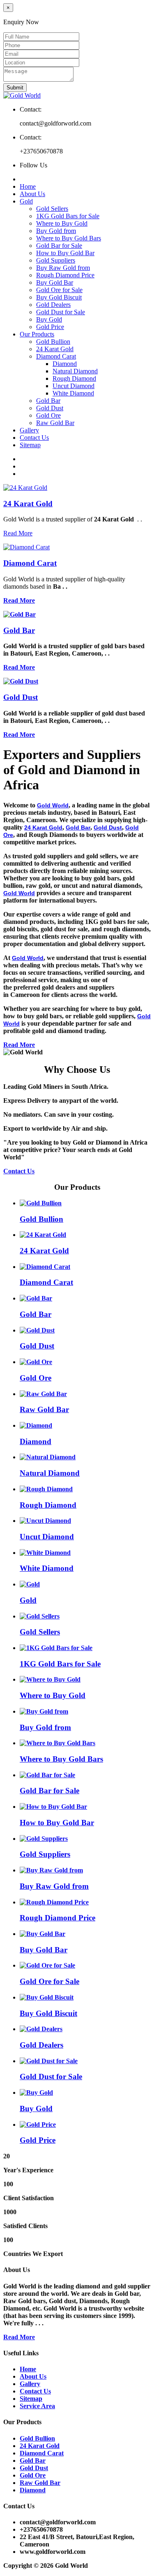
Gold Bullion (53, 342)
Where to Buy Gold (62, 223)
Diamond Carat (56, 356)
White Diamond (73, 393)
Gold (26, 201)
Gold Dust (50, 408)
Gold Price (50, 327)
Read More (18, 533)
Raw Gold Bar (55, 423)
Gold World (53, 805)
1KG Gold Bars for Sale (68, 216)
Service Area (37, 2406)
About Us (32, 194)
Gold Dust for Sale (61, 312)
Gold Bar (48, 401)
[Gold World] (22, 95)
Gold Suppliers (56, 260)
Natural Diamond (75, 371)
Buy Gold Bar (55, 282)
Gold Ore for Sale (59, 290)
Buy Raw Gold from (63, 268)
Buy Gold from (56, 231)
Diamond (65, 364)
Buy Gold (49, 319)
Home (28, 186)
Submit (15, 88)
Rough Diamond (74, 378)
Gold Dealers (53, 305)
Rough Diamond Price (65, 275)
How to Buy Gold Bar (65, 253)
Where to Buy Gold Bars (69, 238)
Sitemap (30, 445)
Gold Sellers (52, 209)
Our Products (37, 334)
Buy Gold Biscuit (59, 297)
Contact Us (34, 438)
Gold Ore (48, 415)
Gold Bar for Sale (59, 246)
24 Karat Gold (55, 349)
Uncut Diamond (74, 386)
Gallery (29, 430)
